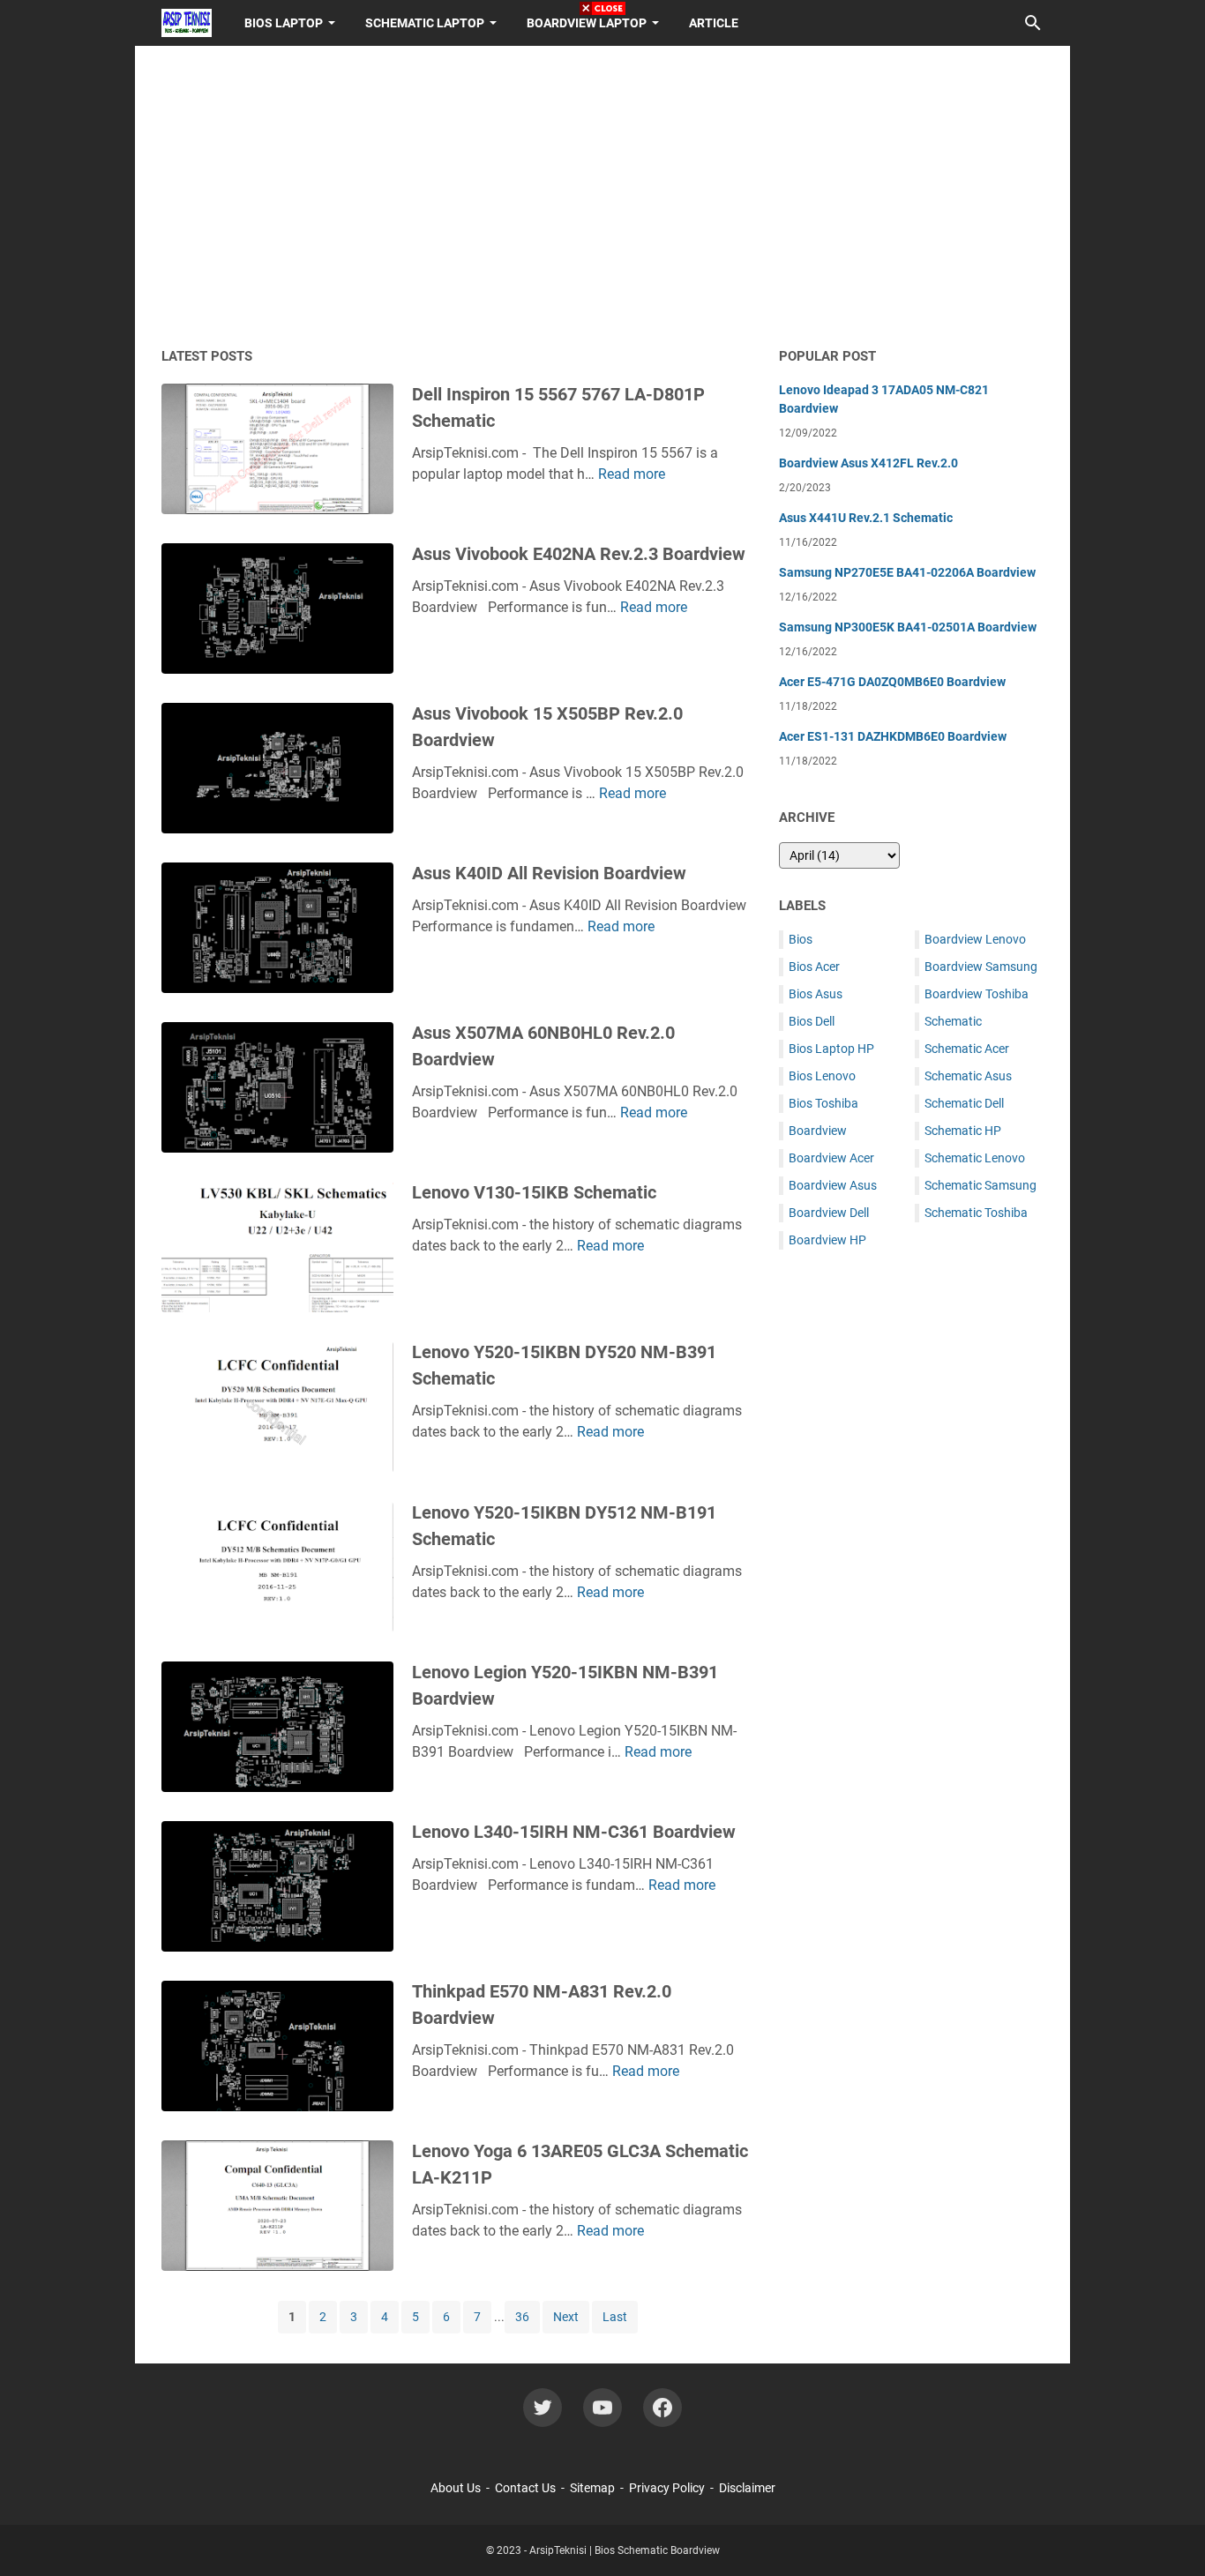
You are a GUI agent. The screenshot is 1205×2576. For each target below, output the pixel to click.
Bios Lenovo (822, 1076)
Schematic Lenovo (975, 1158)
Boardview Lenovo (975, 939)
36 (522, 2317)
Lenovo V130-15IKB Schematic (534, 1192)
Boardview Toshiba (977, 994)
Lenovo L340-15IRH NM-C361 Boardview (574, 1832)
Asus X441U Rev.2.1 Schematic (866, 518)
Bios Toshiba (823, 1103)
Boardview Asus (833, 1185)
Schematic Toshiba (976, 1213)
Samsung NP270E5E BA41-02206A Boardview (907, 572)
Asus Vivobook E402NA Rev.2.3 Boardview (579, 554)
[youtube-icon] (602, 2408)
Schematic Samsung (980, 1185)
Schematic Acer (967, 1049)
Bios (801, 939)
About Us (456, 2488)
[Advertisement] (911, 1541)
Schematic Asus (968, 1076)
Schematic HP (963, 1131)
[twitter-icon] (543, 2408)
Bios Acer (814, 967)
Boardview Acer (831, 1158)
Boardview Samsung (981, 967)
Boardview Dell (829, 1213)
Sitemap (592, 2488)
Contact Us (525, 2488)
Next (566, 2317)
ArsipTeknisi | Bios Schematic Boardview (625, 2550)
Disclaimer (747, 2488)
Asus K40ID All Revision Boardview (549, 873)
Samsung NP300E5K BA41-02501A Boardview (908, 627)
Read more (632, 474)
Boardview (818, 1131)
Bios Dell (812, 1021)
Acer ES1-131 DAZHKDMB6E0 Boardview (893, 736)
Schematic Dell (964, 1103)
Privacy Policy (667, 2488)
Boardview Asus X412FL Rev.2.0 (868, 463)
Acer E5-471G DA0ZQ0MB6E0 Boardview (892, 682)
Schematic (953, 1021)
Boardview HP (827, 1240)
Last (615, 2317)
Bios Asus (816, 994)
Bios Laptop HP (831, 1049)
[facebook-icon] (662, 2408)
